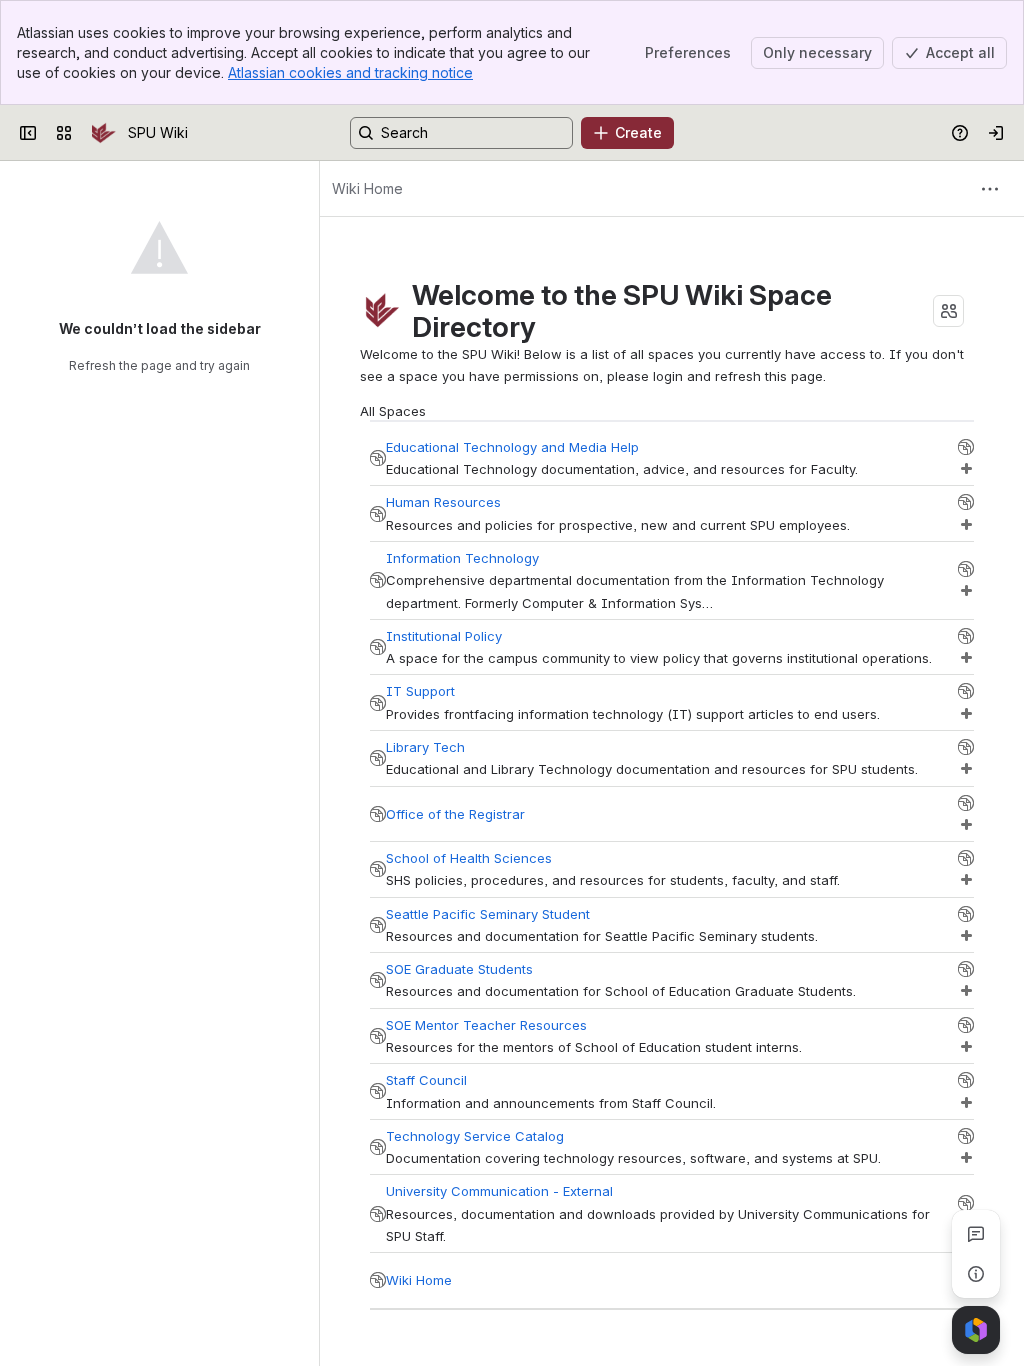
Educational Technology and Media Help (512, 447)
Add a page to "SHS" (966, 880)
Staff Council (426, 1080)
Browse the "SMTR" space (966, 1025)
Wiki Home (419, 1280)
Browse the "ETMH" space (966, 447)
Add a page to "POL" (966, 658)
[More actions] (990, 189)
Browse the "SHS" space (966, 858)
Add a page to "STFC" (966, 1103)
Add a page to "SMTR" (966, 1047)
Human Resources (443, 502)
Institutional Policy (444, 636)
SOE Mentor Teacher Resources (486, 1025)
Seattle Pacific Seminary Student (488, 914)
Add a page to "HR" (966, 525)
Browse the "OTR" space (966, 803)
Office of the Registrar (455, 814)
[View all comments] (976, 1234)
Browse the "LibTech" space (966, 747)
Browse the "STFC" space (966, 1080)
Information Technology (462, 558)
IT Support (420, 691)
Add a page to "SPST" (966, 936)
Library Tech (425, 747)
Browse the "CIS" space (966, 569)
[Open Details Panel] (976, 1274)
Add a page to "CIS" (966, 591)
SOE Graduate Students (459, 969)
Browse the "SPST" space (966, 914)
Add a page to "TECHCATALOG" (966, 1158)
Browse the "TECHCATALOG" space (966, 1136)
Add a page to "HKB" (966, 714)
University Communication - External (499, 1191)
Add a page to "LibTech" (966, 769)
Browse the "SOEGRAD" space (966, 969)
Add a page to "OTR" (966, 825)
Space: (378, 458)
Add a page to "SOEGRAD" (966, 991)
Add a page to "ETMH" (966, 469)
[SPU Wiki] (104, 133)
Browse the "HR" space (966, 502)
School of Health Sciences (469, 858)
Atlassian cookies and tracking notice (350, 72)
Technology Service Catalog (475, 1136)
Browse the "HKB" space (966, 691)
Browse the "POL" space (966, 636)
